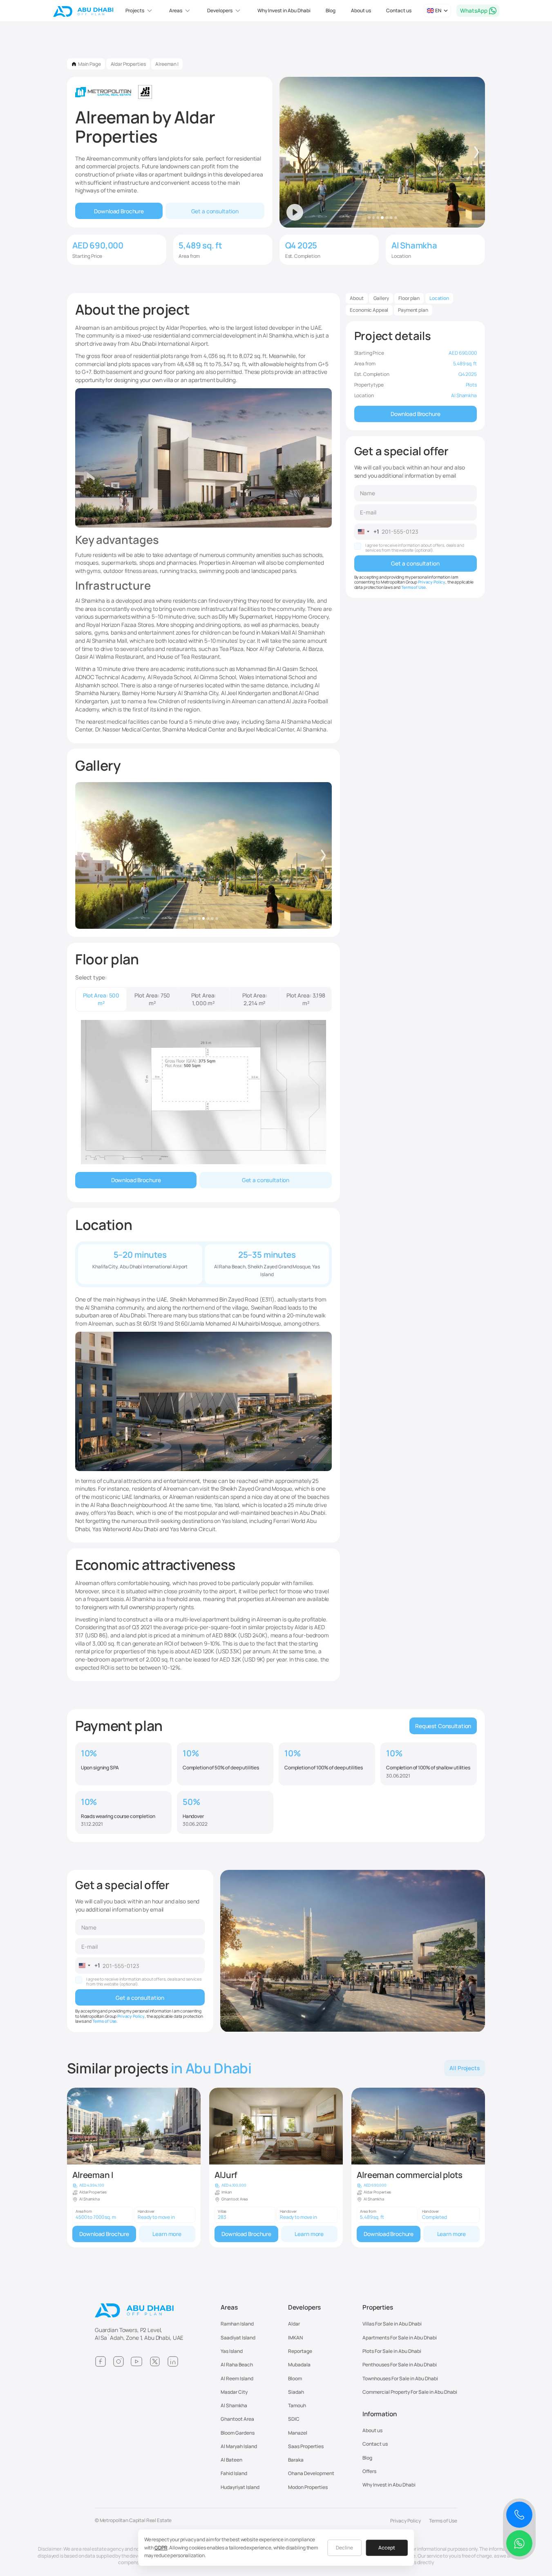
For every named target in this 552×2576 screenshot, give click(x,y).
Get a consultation (215, 211)
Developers (305, 2308)
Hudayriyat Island (240, 2487)
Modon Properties (308, 2487)
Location (439, 298)
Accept (387, 2548)
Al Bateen (231, 2460)
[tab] (101, 999)
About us (361, 10)
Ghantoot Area (237, 2419)
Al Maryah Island (239, 2446)
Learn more (167, 2234)
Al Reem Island (237, 2378)
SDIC (294, 2419)
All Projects (464, 2068)
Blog (331, 10)
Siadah (296, 2392)
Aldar (294, 2324)
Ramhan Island (237, 2324)
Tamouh (297, 2405)
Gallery (381, 298)
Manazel (298, 2433)
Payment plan (413, 310)
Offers (369, 2471)
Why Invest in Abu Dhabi (284, 10)
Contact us (399, 10)
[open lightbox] (203, 855)
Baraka (296, 2460)
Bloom (295, 2378)
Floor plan (409, 298)
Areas (229, 2308)
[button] (140, 11)
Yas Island (232, 2351)
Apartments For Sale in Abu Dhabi (400, 2338)
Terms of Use (413, 587)
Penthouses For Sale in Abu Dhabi (400, 2365)
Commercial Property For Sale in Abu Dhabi (410, 2392)
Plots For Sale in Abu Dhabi (392, 2351)
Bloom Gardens (238, 2433)
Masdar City (234, 2392)
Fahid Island (234, 2473)
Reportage (300, 2351)
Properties (378, 2308)
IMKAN (295, 2338)
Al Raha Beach (237, 2365)
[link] (134, 2168)
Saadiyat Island (238, 2338)
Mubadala (299, 2365)
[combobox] (367, 532)
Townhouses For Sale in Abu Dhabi (400, 2378)
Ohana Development (311, 2473)
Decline (344, 2548)
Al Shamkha (234, 2405)
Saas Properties (306, 2446)
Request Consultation (443, 1726)
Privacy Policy (432, 582)
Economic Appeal (369, 310)
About (356, 298)
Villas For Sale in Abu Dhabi (392, 2324)
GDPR (161, 2548)
